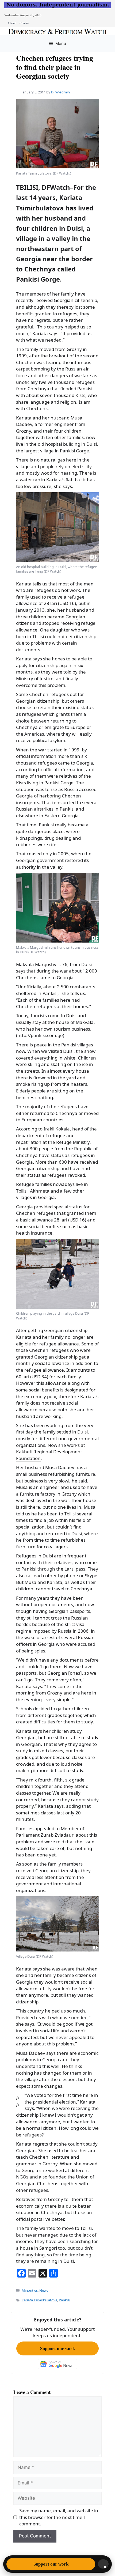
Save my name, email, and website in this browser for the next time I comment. (59, 2517)
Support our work (57, 2348)
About (11, 23)
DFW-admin (60, 92)
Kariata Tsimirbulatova (39, 2300)
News (44, 2290)
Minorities (30, 2290)
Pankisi (64, 2300)
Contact (24, 23)
